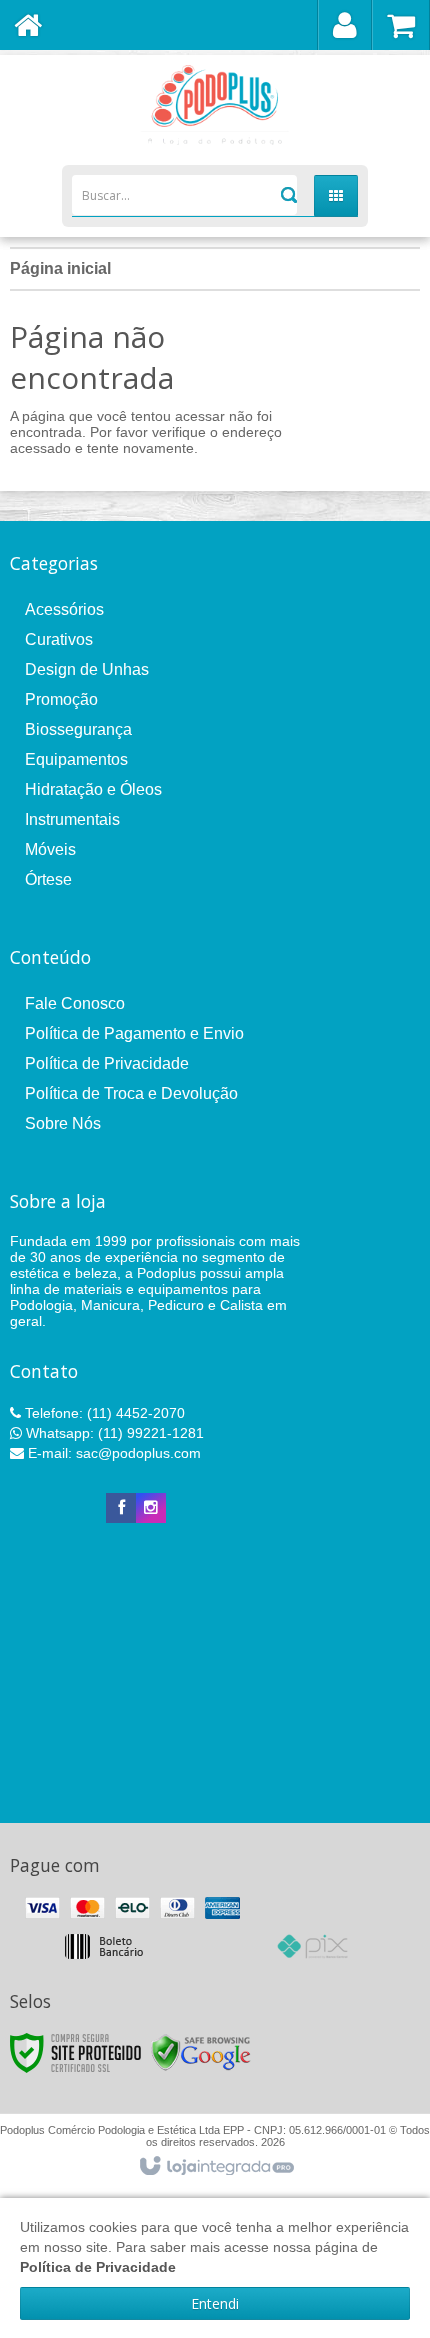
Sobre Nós (63, 1123)
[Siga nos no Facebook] (121, 1508)
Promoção (61, 699)
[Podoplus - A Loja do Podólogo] (215, 105)
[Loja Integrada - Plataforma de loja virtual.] (215, 2167)
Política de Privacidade (107, 1063)
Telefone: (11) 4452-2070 (103, 1413)
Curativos (59, 639)
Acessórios (64, 609)
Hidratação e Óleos (93, 789)
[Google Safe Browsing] (201, 2052)
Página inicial (60, 268)
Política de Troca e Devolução (131, 1093)
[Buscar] (287, 195)
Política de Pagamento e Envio (134, 1033)
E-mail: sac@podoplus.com (112, 1453)
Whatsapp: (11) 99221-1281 (113, 1433)
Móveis (50, 849)
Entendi (215, 2303)
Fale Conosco (75, 1003)
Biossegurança (78, 729)
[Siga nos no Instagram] (151, 1508)
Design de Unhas (87, 669)
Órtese (48, 879)
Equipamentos (76, 759)
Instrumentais (72, 819)
